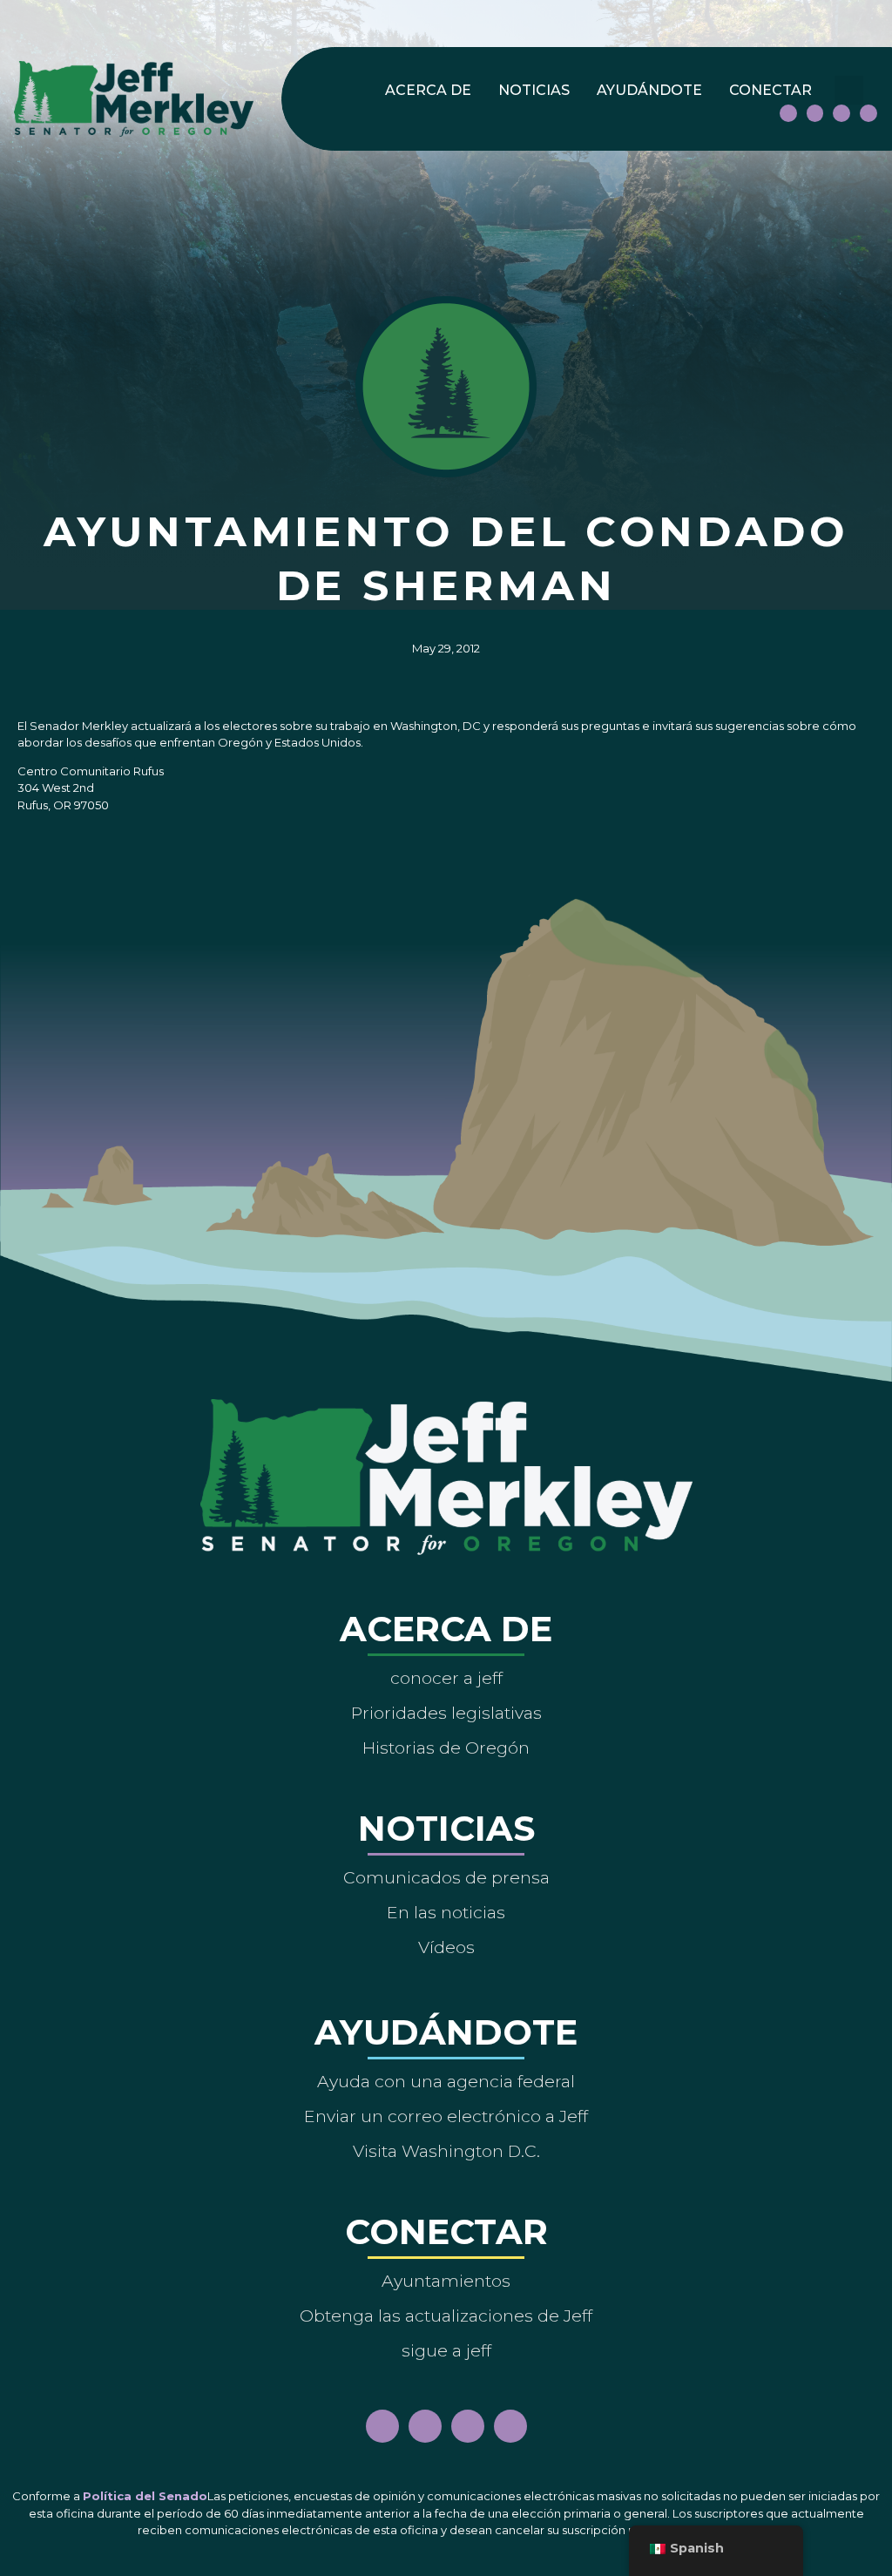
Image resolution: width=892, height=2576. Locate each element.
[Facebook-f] (788, 113)
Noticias (534, 90)
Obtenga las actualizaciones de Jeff (446, 2316)
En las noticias (446, 1912)
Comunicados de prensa (446, 1877)
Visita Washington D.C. (446, 2151)
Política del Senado (145, 2496)
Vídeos (446, 1947)
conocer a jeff (446, 1678)
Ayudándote (649, 90)
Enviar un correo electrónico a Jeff (446, 2116)
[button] (849, 90)
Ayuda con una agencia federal (446, 2081)
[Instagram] (815, 113)
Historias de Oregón (446, 1748)
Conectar (770, 90)
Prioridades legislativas (446, 1713)
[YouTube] (841, 113)
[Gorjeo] (868, 113)
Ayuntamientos (446, 2281)
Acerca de (428, 90)
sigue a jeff (446, 2350)
